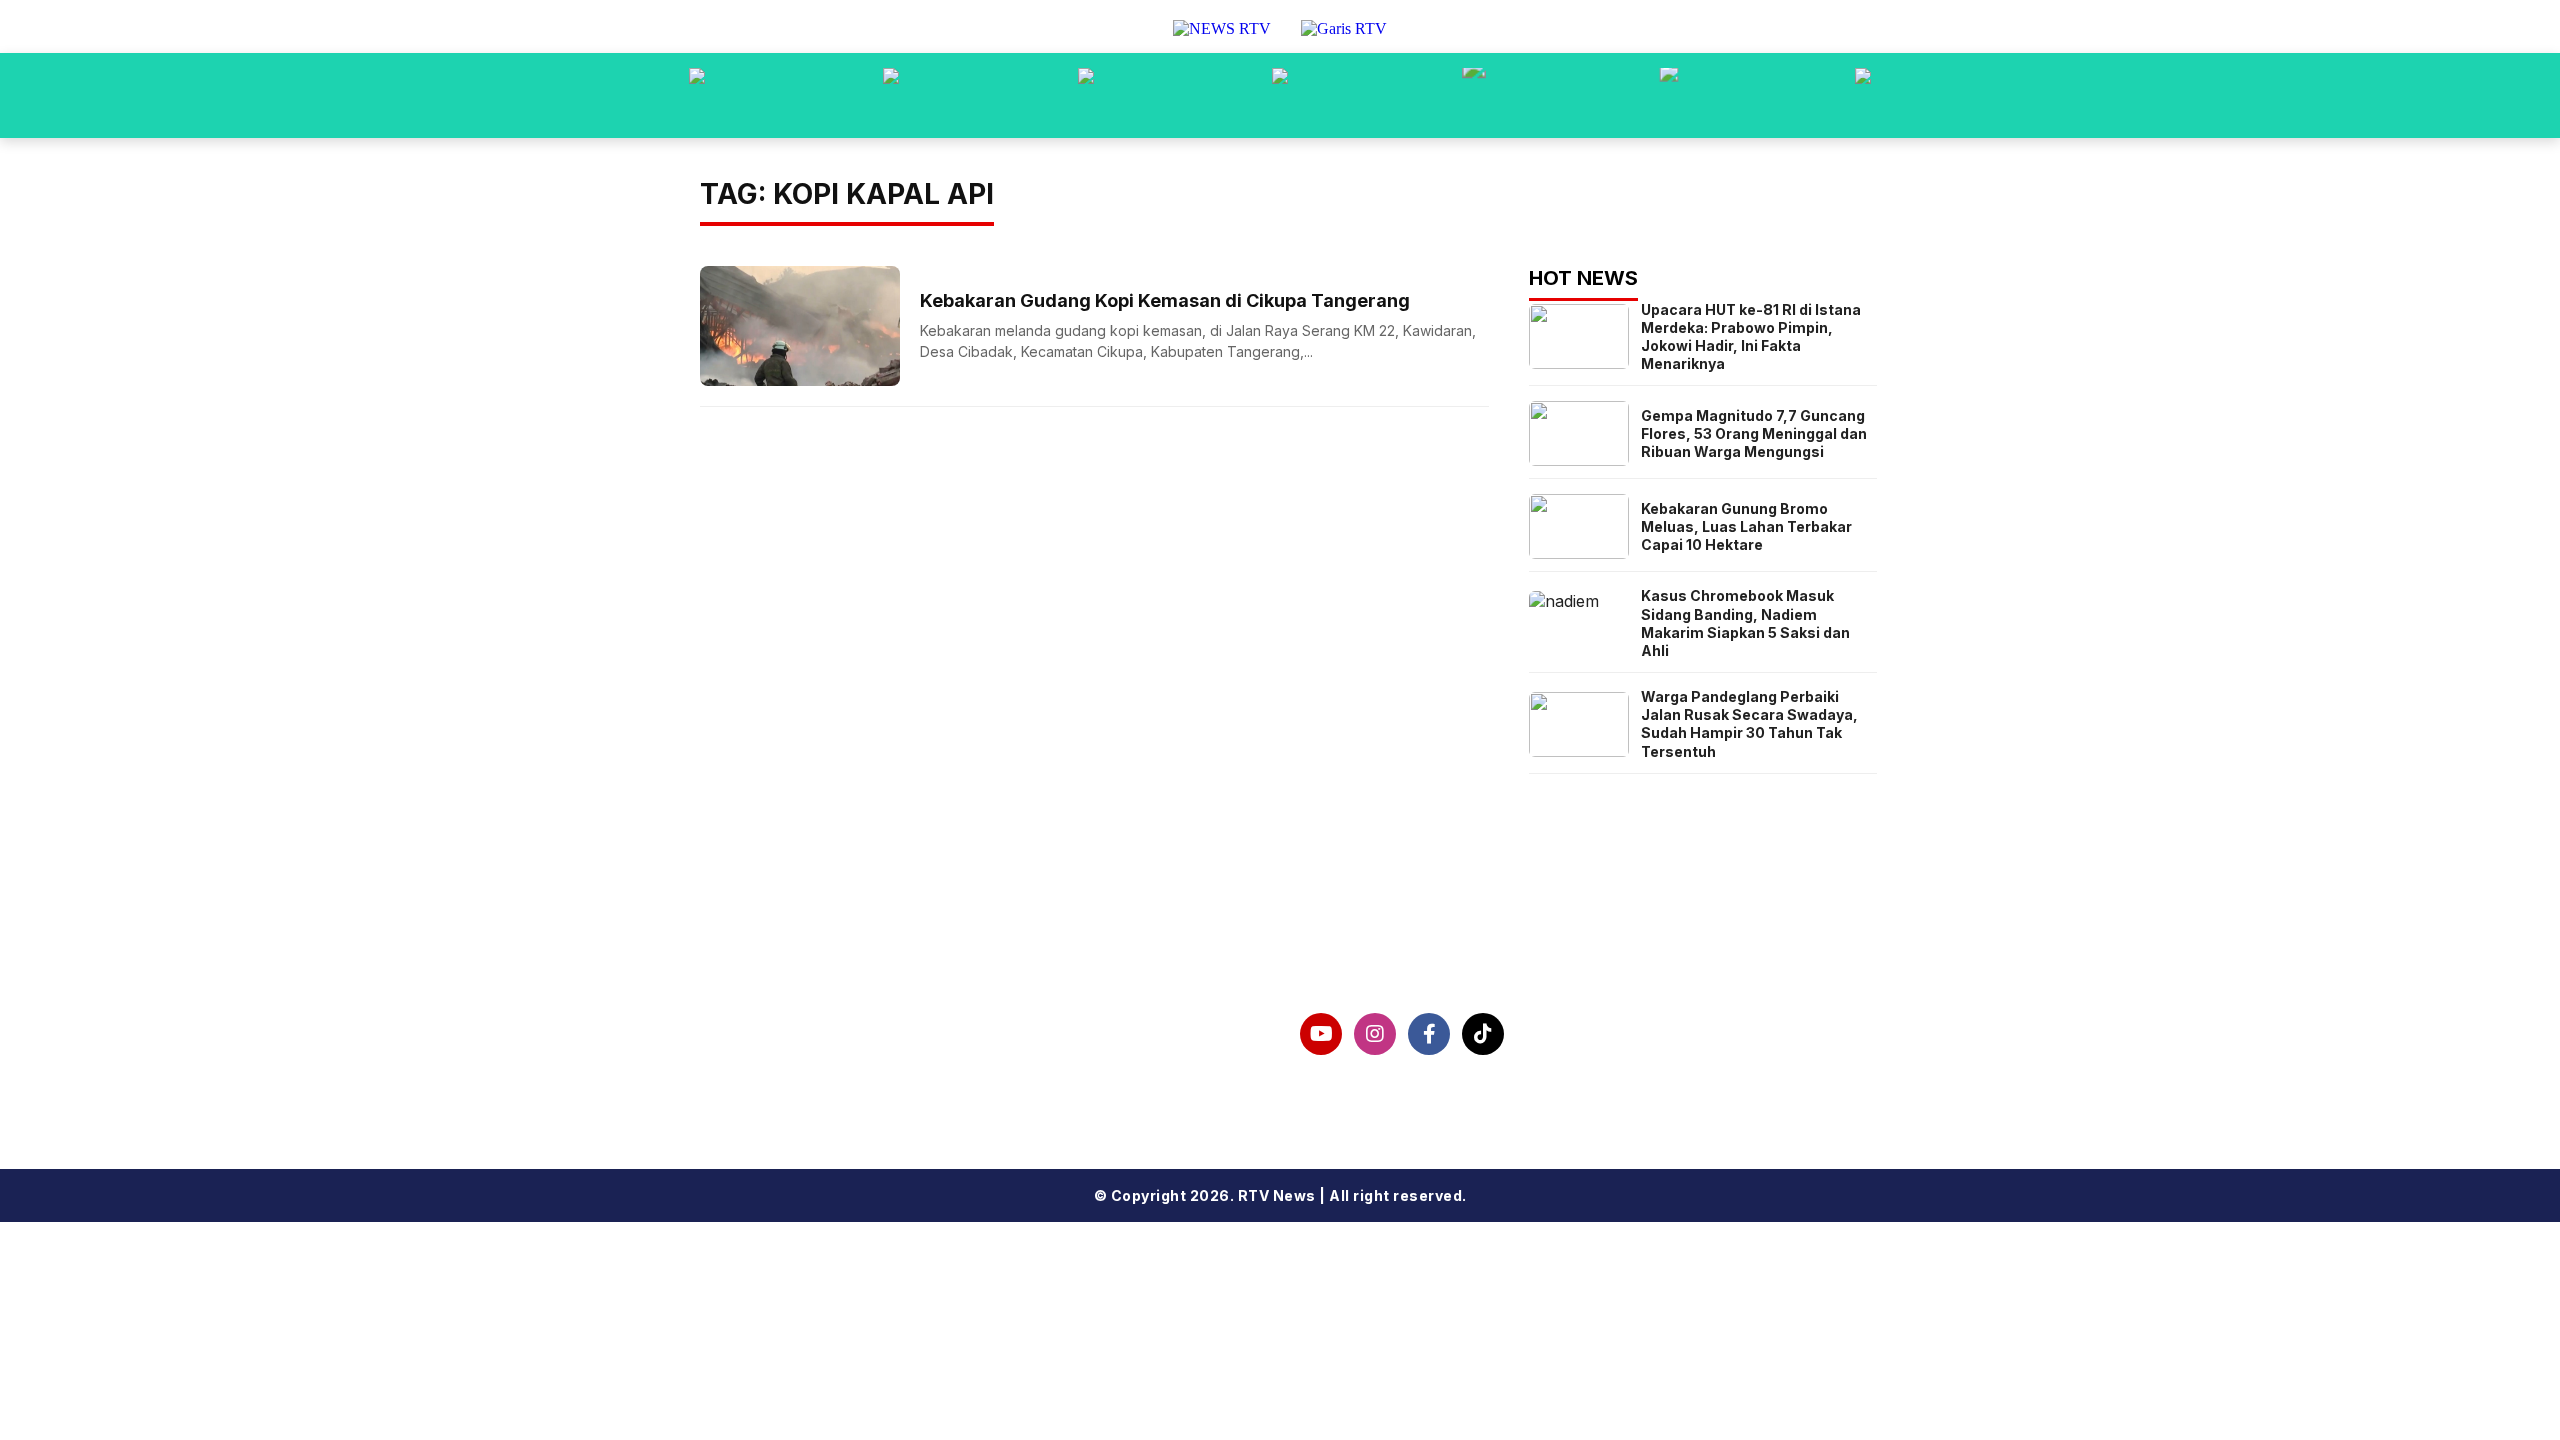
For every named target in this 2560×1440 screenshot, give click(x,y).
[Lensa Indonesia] (697, 95)
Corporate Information (826, 1023)
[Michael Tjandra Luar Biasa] (1086, 95)
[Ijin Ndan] (891, 95)
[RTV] (1863, 95)
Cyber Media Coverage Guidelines (877, 1087)
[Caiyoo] (1280, 95)
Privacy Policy (789, 1055)
